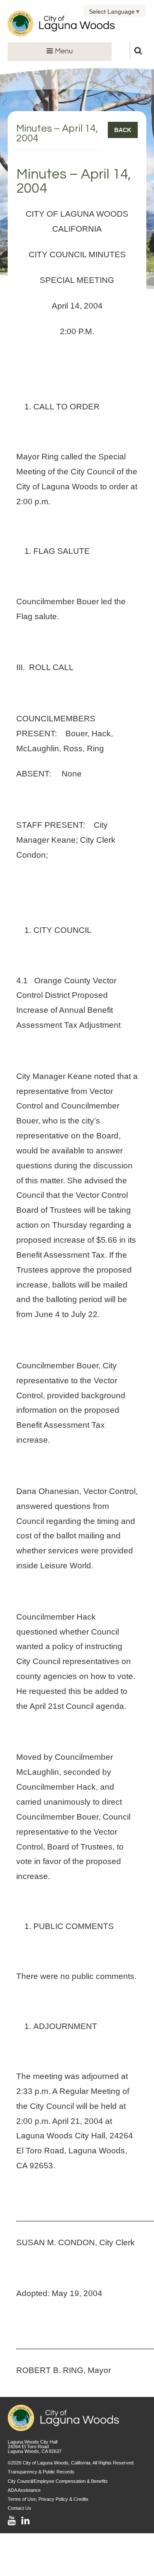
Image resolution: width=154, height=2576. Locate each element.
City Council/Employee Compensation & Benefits (58, 2481)
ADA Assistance (24, 2490)
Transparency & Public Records (41, 2472)
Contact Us (19, 2508)
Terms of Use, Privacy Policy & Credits (48, 2499)
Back (123, 130)
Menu (63, 51)
